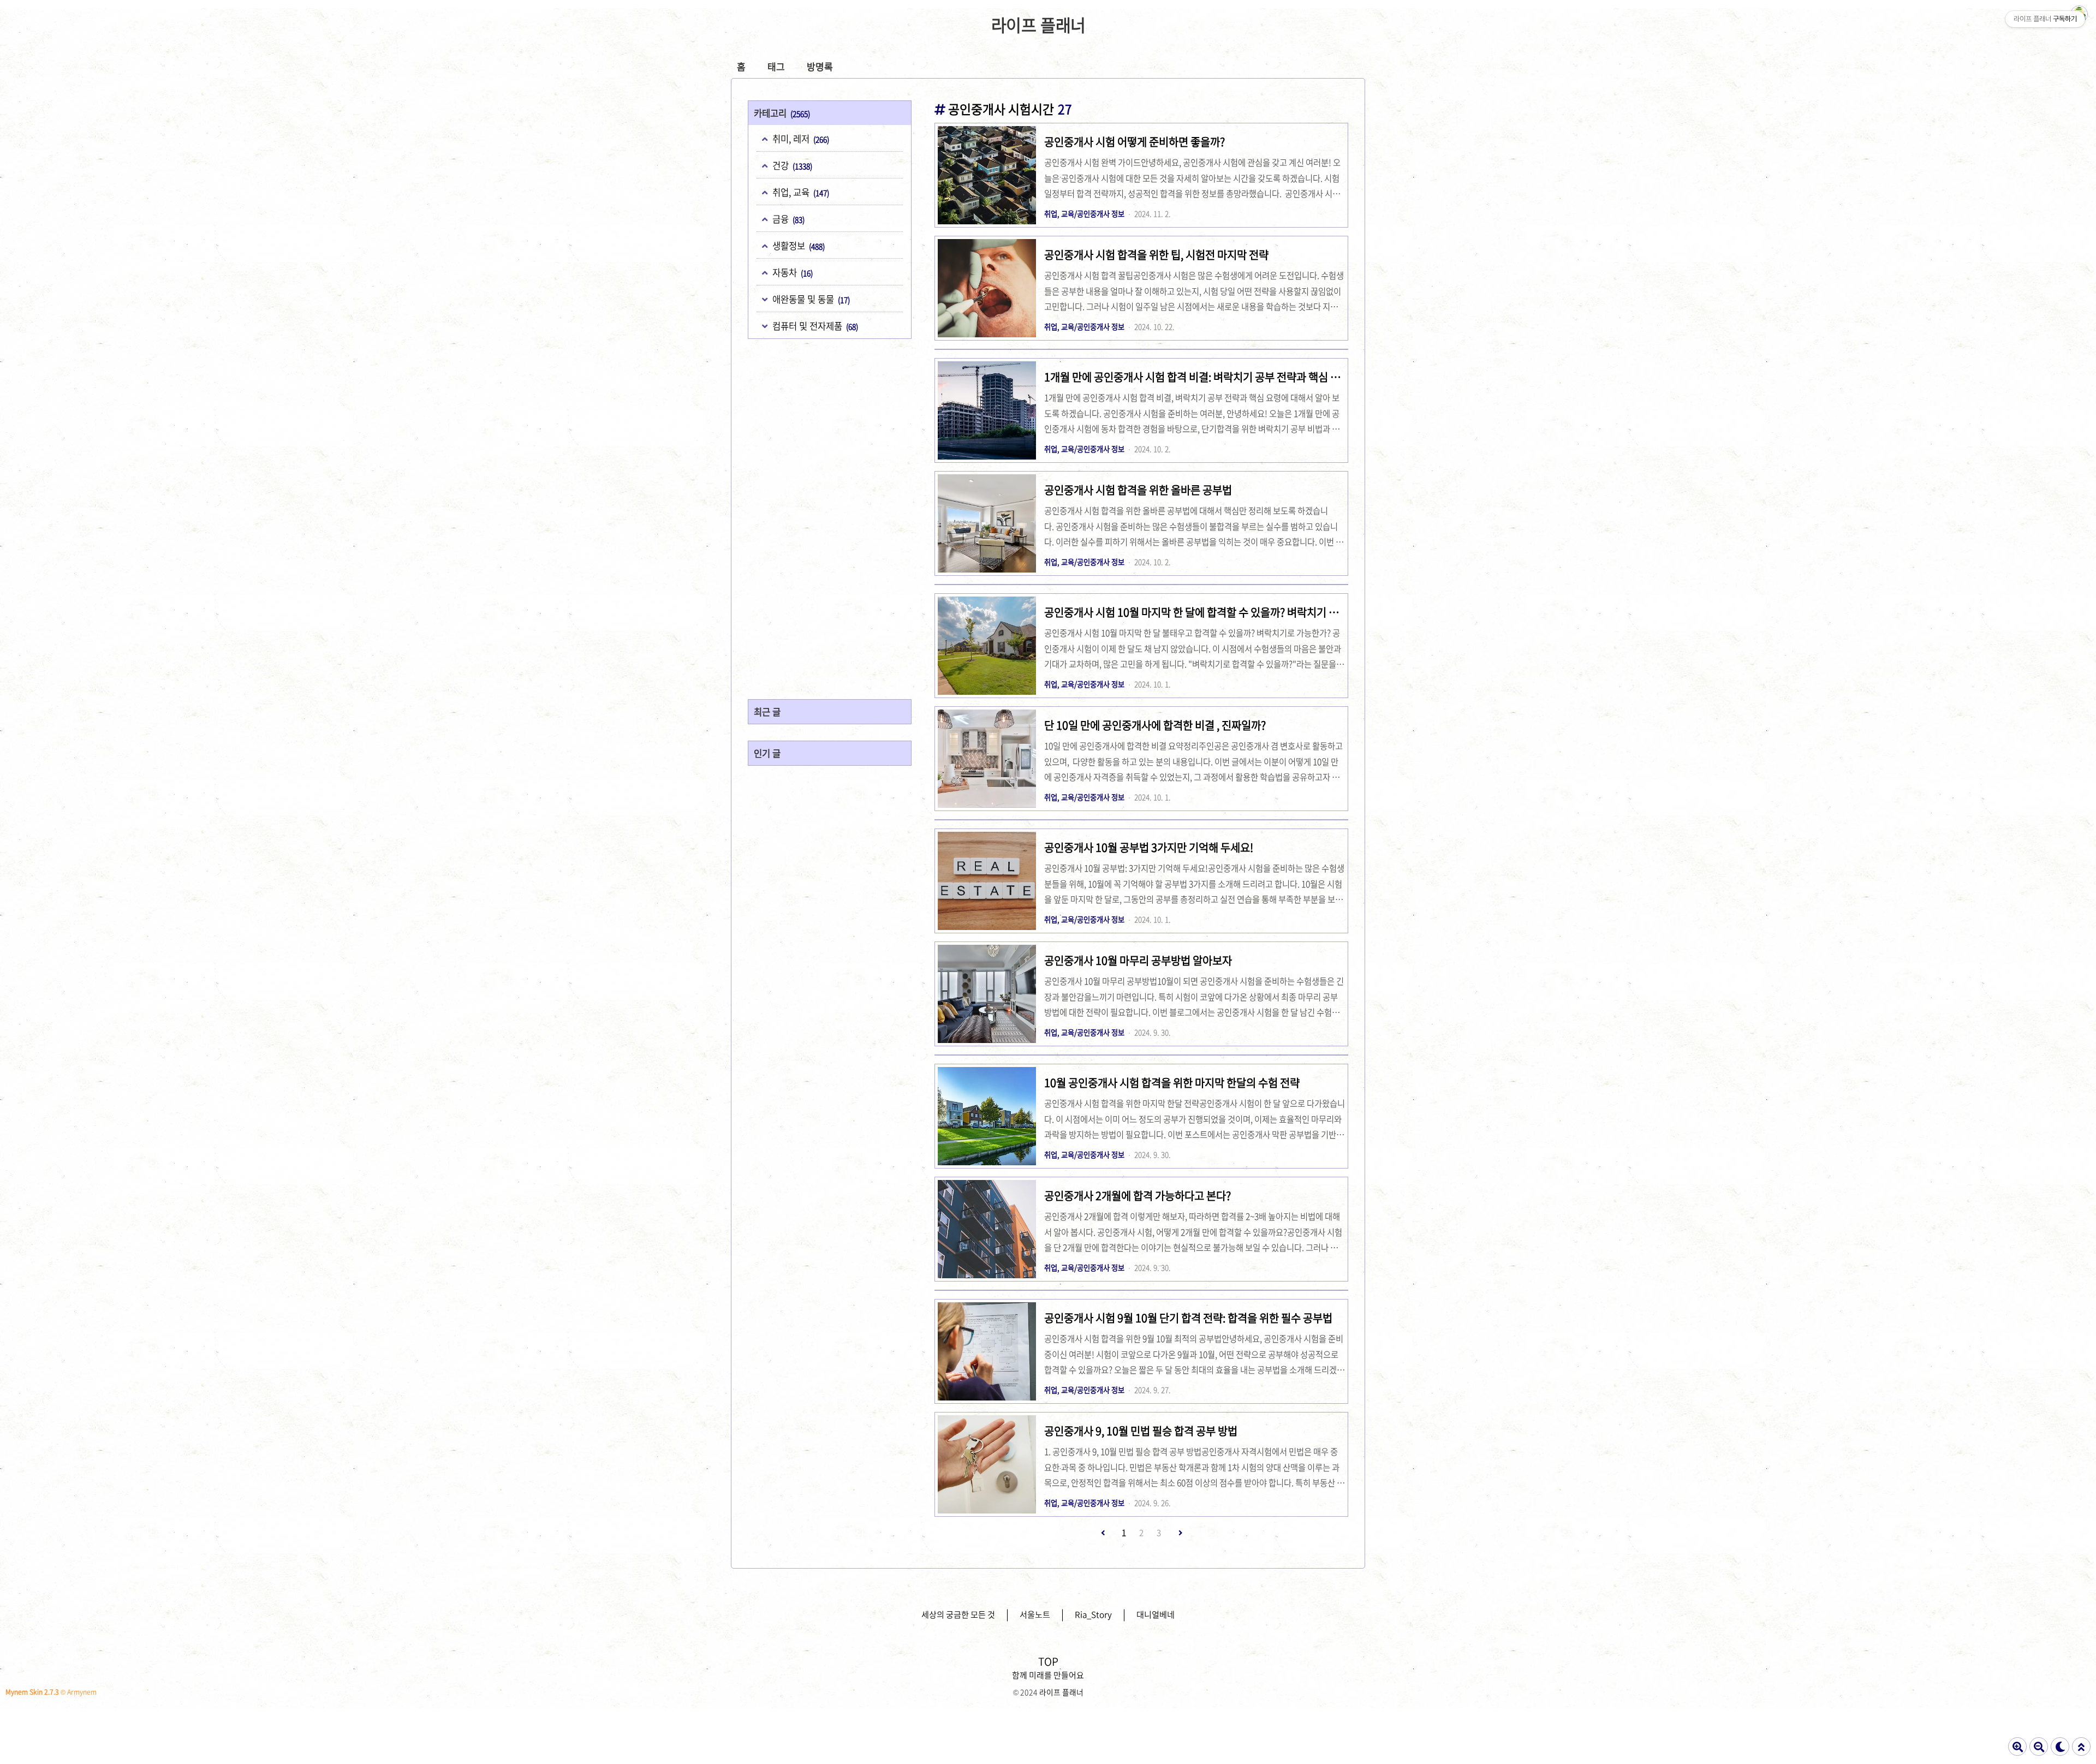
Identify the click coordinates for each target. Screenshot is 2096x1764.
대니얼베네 (1156, 1614)
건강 (791, 165)
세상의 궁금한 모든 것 (958, 1614)
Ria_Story (1093, 1614)
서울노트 (1035, 1614)
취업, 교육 (800, 192)
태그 (776, 66)
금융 (787, 219)
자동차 (791, 272)
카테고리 (782, 113)
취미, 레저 (800, 139)
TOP (1048, 1661)
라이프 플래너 (1039, 25)
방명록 (820, 66)
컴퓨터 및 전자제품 (814, 326)
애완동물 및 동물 (810, 299)
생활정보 (797, 246)
